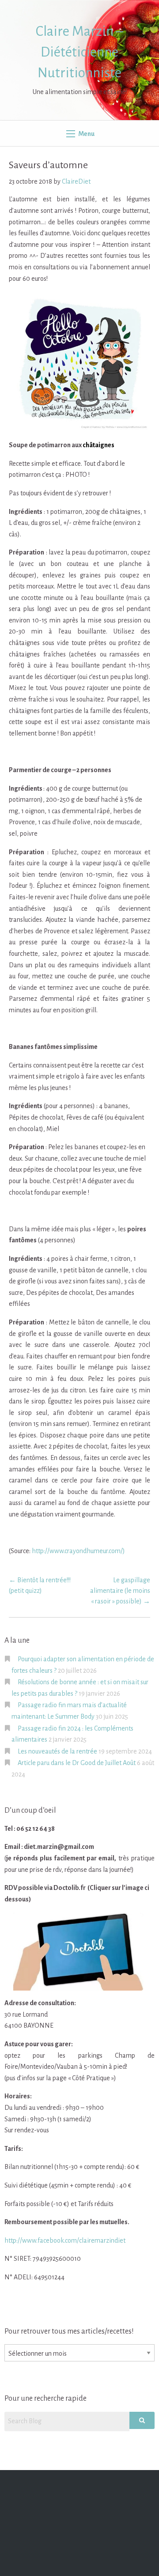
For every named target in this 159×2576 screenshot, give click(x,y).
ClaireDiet (76, 181)
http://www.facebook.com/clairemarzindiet (65, 2240)
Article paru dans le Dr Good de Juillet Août (77, 1763)
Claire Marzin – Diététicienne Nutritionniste (79, 52)
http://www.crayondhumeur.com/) (78, 1551)
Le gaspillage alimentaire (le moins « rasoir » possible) (120, 1591)
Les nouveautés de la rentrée (57, 1751)
